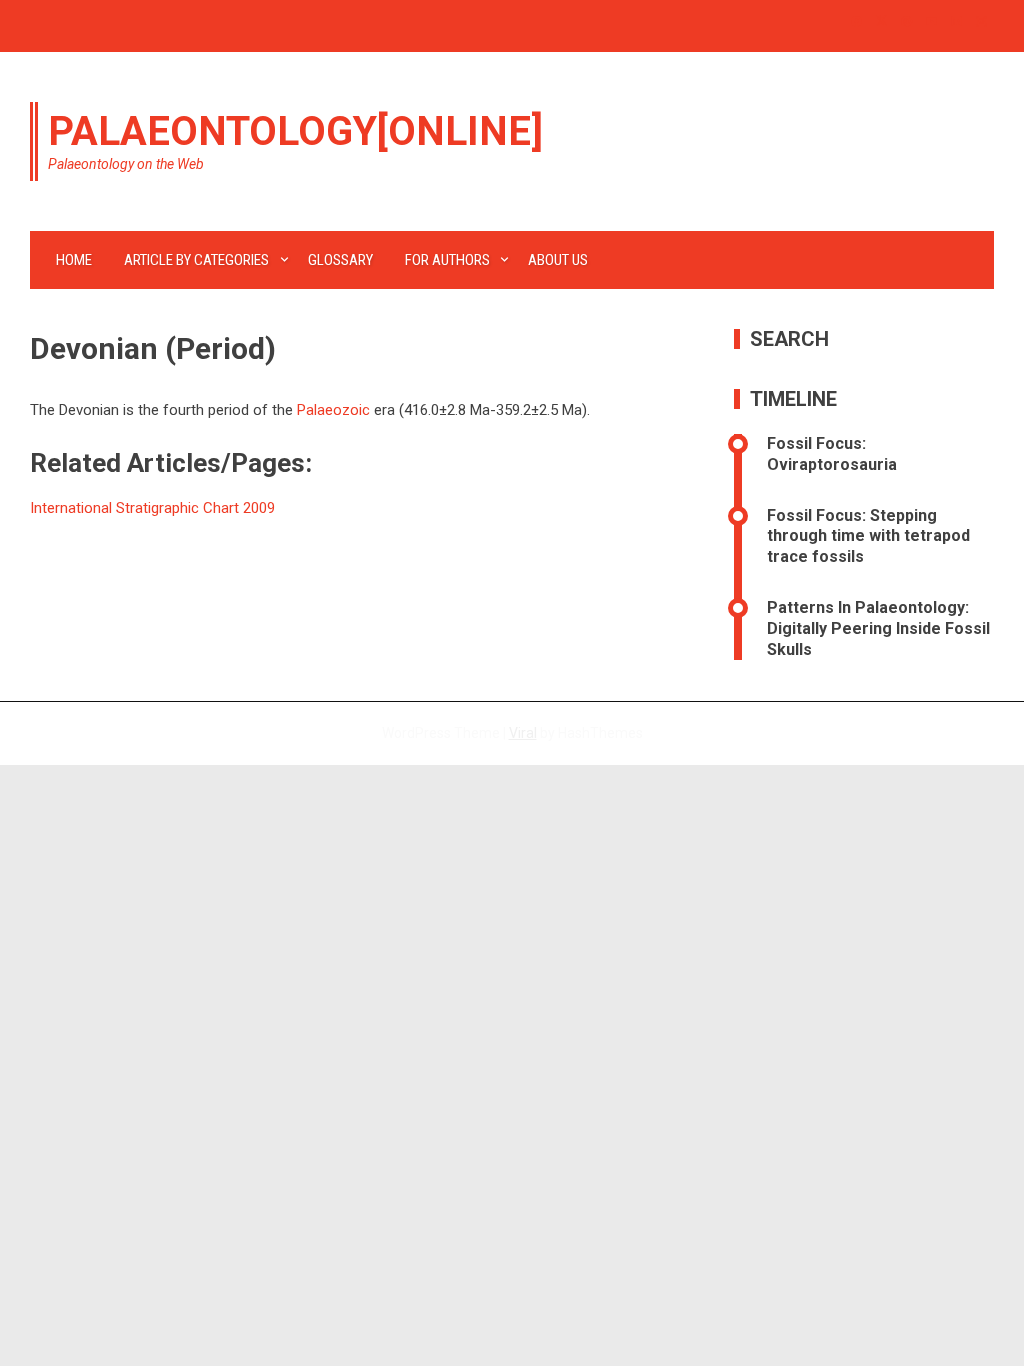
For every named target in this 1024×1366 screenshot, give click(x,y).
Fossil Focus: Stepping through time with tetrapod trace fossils (868, 536)
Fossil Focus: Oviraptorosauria (832, 454)
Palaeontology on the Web (126, 164)
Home (74, 260)
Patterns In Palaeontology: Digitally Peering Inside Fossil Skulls (878, 628)
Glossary (340, 260)
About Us (558, 260)
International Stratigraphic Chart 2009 (152, 508)
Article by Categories (196, 260)
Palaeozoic (333, 410)
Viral (523, 733)
